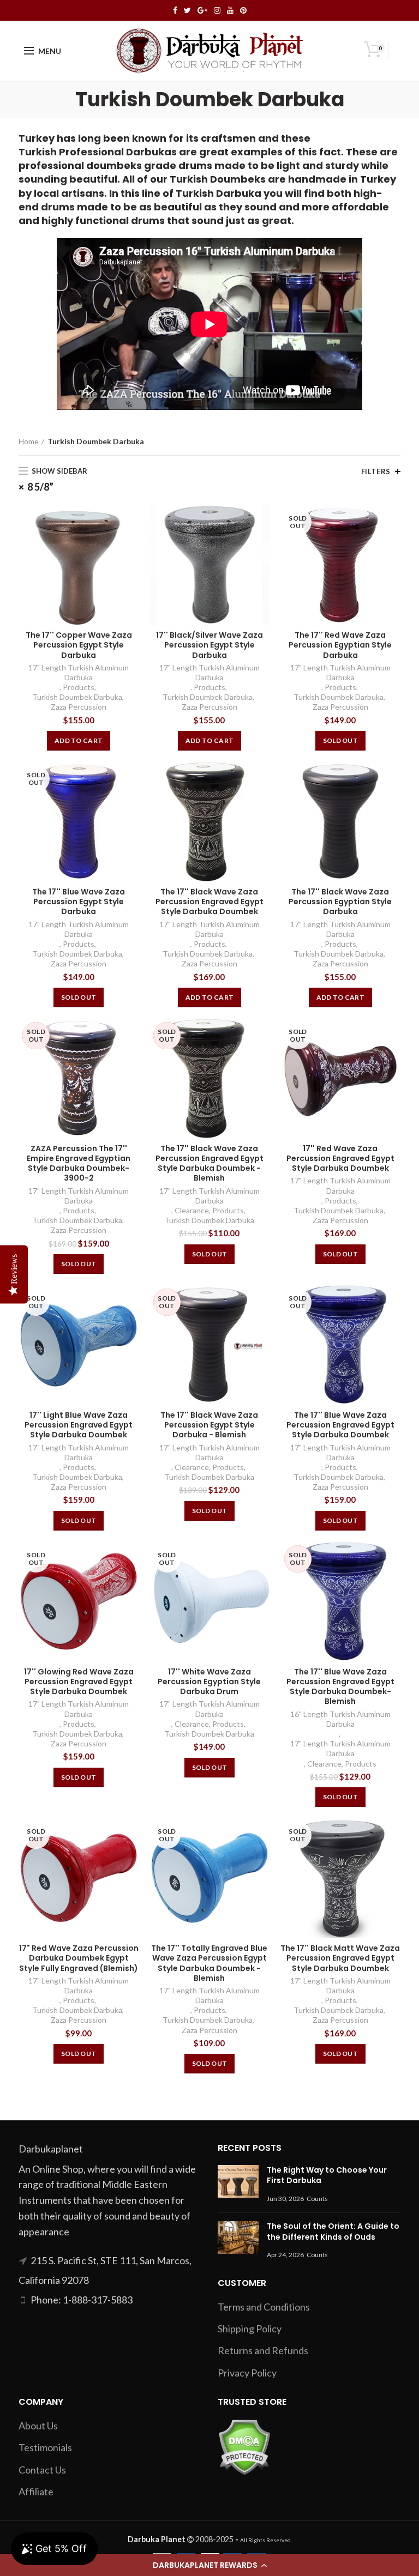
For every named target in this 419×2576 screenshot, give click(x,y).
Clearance (192, 1210)
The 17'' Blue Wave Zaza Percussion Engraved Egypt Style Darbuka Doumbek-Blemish (340, 1687)
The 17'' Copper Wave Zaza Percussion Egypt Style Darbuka (79, 645)
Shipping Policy (250, 2329)
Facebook (175, 10)
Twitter (187, 10)
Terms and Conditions (264, 2307)
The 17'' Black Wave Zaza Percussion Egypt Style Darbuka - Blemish (209, 1425)
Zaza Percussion (79, 707)
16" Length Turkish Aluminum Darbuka (340, 1719)
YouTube (230, 10)
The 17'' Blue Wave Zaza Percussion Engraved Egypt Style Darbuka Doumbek (340, 1425)
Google (202, 10)
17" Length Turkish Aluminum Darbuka (79, 672)
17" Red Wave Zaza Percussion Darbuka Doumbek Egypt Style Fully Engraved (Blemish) (79, 1958)
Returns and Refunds (263, 2350)
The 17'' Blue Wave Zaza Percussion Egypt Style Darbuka (79, 902)
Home (29, 441)
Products (79, 687)
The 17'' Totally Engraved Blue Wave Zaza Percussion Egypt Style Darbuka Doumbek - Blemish (209, 1963)
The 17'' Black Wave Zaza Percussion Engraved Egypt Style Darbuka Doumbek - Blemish (209, 1163)
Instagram (217, 10)
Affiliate (36, 2492)
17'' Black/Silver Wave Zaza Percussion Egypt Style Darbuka (209, 645)
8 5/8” (40, 487)
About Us (38, 2426)
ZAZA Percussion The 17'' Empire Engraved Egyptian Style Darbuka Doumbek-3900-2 (79, 1163)
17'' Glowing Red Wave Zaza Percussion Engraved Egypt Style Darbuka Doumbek (79, 1682)
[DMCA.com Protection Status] (244, 2446)
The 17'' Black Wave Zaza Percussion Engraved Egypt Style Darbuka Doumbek (209, 902)
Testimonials (45, 2447)
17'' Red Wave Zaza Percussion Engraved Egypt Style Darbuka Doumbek (340, 1159)
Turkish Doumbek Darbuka (77, 697)
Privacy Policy (247, 2373)
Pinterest (243, 10)
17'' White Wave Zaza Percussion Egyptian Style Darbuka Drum (209, 1682)
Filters (376, 471)
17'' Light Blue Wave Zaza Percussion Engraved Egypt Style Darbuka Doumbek (79, 1425)
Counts (317, 2199)
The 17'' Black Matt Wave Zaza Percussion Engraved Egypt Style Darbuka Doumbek (340, 1958)
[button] (209, 2565)
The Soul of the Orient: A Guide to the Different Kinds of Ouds (333, 2232)
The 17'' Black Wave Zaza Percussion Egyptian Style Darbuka (340, 902)
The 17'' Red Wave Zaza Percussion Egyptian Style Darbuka (340, 645)
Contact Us (42, 2470)
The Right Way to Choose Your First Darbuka (327, 2175)
